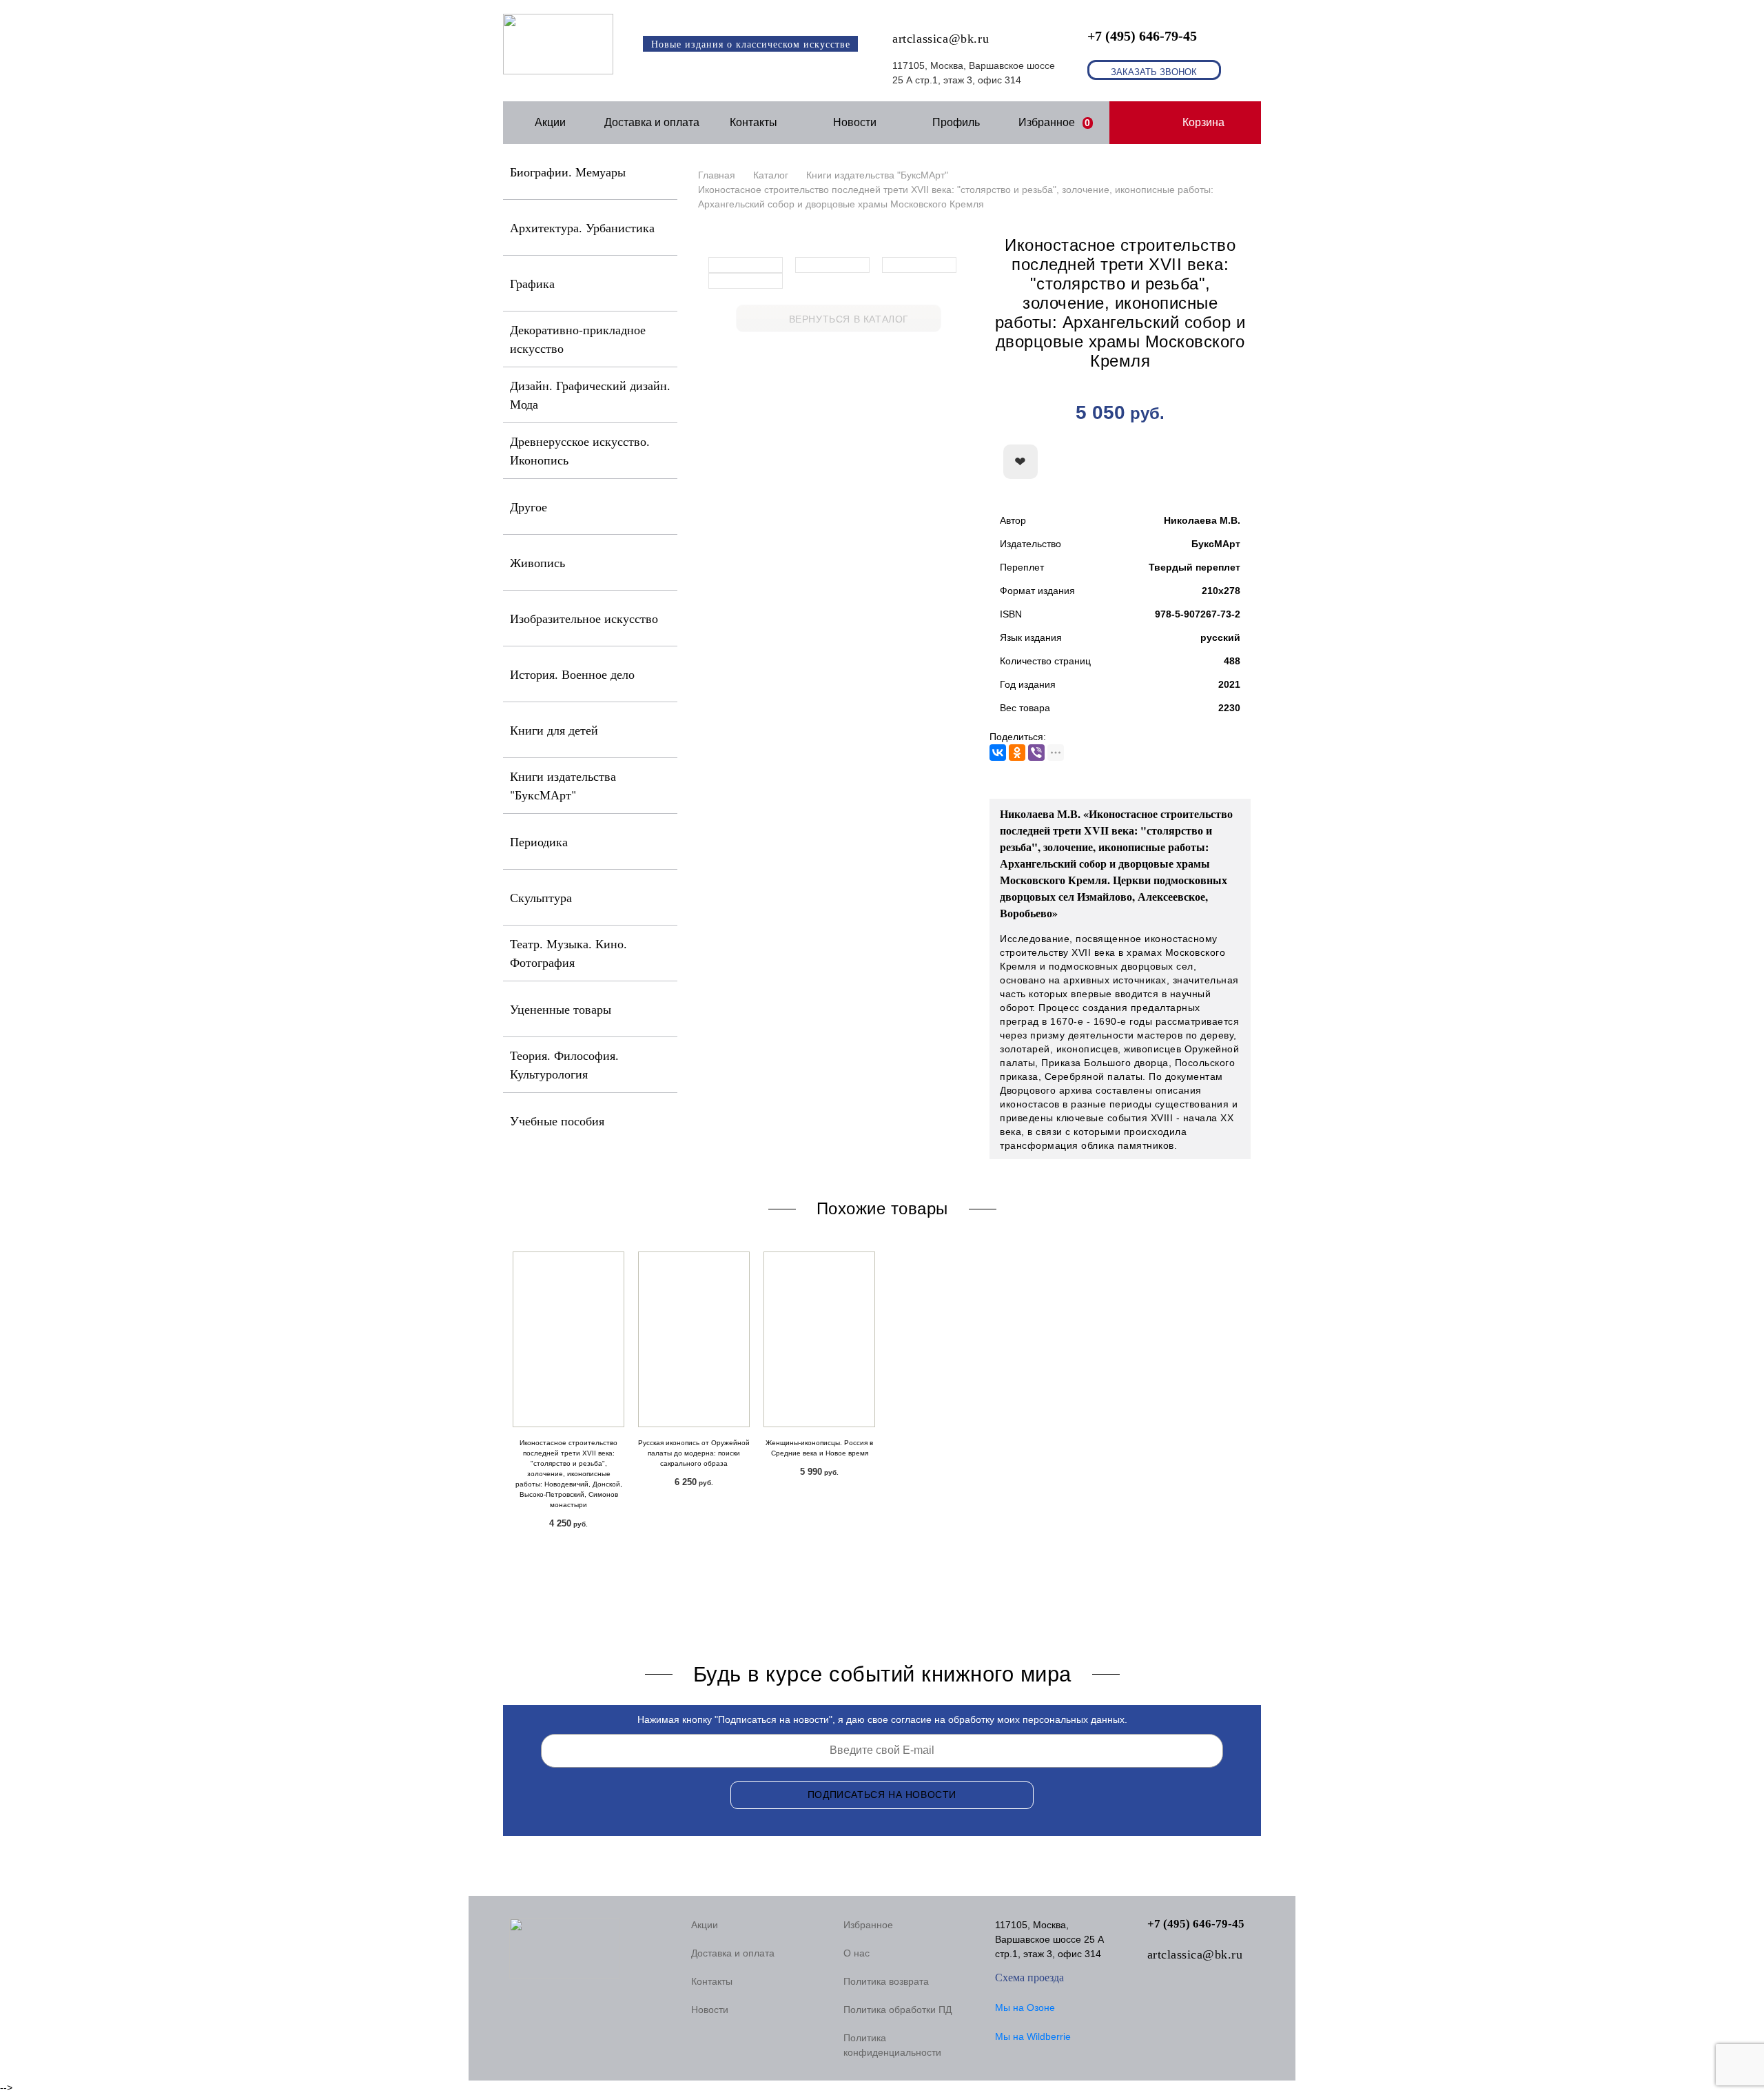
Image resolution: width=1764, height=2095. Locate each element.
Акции (550, 122)
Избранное (1055, 122)
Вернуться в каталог (849, 319)
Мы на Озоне (1025, 2007)
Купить (1175, 462)
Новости (855, 122)
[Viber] (1036, 753)
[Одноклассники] (1017, 753)
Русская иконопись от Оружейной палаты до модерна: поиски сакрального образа (694, 1453)
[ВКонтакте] (998, 753)
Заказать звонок (1154, 72)
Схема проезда (1029, 1978)
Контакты (753, 122)
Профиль (956, 122)
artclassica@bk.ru (941, 39)
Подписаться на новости (882, 1795)
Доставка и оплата (652, 122)
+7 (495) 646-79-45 (1142, 36)
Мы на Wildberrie (1033, 2036)
